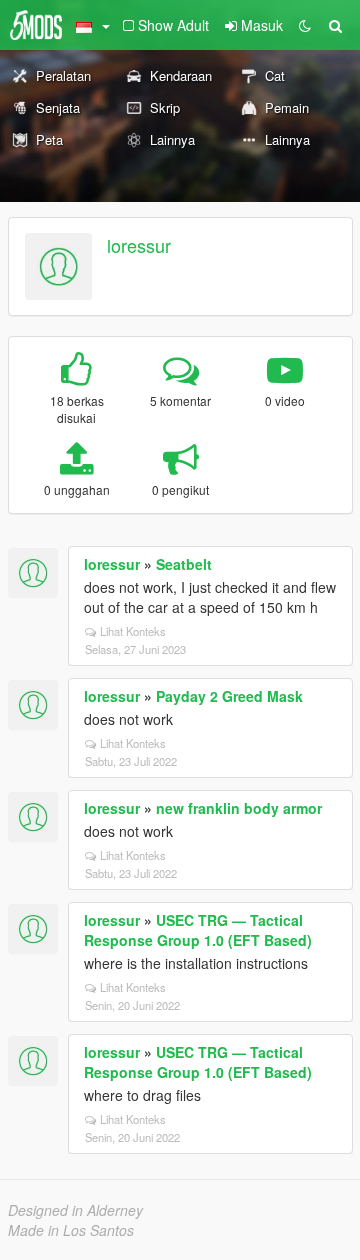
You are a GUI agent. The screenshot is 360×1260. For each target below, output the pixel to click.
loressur (139, 245)
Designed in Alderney (75, 1210)
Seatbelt (184, 564)
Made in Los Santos (71, 1230)
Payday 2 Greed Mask (229, 696)
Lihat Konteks (133, 631)
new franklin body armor (239, 808)
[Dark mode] (305, 25)
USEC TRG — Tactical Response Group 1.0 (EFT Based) (198, 930)
